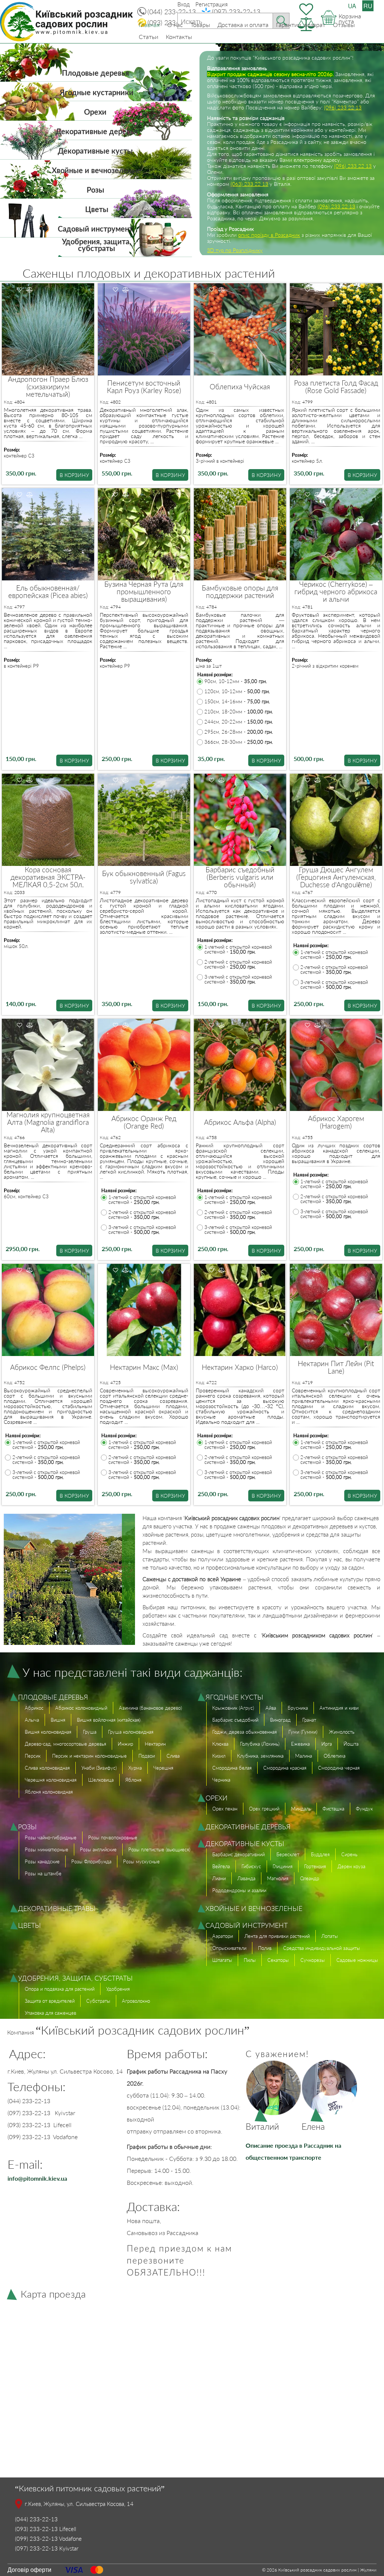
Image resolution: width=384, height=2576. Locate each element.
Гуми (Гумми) (303, 1732)
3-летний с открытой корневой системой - (238, 979)
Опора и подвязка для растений (60, 1989)
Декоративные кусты (95, 151)
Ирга (327, 1744)
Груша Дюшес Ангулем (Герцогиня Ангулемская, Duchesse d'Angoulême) (336, 877)
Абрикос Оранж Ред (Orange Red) (144, 1122)
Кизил (219, 1756)
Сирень (349, 1854)
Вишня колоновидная (48, 1732)
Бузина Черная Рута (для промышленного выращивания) (144, 592)
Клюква (220, 1744)
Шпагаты (222, 1960)
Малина (304, 1756)
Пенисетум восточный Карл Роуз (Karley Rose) (144, 387)
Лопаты (330, 1936)
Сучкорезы (313, 1960)
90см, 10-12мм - (236, 681)
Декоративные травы (57, 1908)
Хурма (135, 1768)
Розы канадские (42, 1861)
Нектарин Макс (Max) (144, 1367)
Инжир (125, 1744)
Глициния (283, 1866)
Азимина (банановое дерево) (150, 1708)
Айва (271, 1708)
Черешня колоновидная (51, 1780)
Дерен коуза (351, 1866)
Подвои (147, 1756)
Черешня (163, 1768)
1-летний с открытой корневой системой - (238, 949)
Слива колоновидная (47, 1768)
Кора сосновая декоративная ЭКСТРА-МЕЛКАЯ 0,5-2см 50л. (48, 877)
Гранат (309, 1720)
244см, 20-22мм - (239, 722)
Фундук (364, 1809)
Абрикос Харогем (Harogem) (336, 1122)
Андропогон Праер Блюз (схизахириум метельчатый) (48, 387)
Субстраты (98, 2001)
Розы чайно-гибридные (51, 1837)
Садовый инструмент (95, 229)
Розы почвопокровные (113, 1837)
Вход (184, 4)
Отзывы (344, 25)
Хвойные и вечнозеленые (97, 170)
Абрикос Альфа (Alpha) (240, 1122)
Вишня (58, 1720)
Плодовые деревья (95, 73)
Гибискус (251, 1866)
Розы (95, 190)
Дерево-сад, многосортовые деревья (65, 1744)
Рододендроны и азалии (239, 1890)
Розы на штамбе (43, 1873)
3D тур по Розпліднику (235, 250)
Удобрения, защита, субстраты (97, 245)
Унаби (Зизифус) (99, 1768)
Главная (149, 25)
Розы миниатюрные (46, 1849)
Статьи (148, 37)
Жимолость (342, 1732)
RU (368, 6)
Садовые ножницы (357, 1960)
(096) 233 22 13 (343, 107)
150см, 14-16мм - (237, 702)
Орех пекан (225, 1809)
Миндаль (301, 1809)
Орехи (95, 112)
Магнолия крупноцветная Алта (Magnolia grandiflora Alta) (48, 1122)
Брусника (298, 1708)
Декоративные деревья (97, 131)
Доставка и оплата (243, 25)
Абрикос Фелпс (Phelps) (48, 1367)
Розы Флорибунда (91, 1861)
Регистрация (211, 4)
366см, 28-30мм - (239, 742)
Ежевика (300, 1744)
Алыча (32, 1720)
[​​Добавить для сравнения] (30, 290)
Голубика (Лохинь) (260, 1744)
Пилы (250, 1960)
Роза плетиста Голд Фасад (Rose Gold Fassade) (336, 387)
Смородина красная (285, 1768)
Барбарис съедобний (235, 1720)
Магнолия (278, 1878)
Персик (33, 1756)
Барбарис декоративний (238, 1854)
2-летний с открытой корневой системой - (238, 964)
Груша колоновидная (131, 1732)
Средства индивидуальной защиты (322, 1948)
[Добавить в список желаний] (19, 290)
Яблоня (133, 1780)
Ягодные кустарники (97, 92)
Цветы (97, 209)
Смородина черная (339, 1768)
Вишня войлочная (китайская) (109, 1720)
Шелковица (101, 1780)
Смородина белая (232, 1768)
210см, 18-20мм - (239, 712)
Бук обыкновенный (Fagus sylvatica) (144, 877)
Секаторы (278, 1960)
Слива (173, 1756)
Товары (200, 25)
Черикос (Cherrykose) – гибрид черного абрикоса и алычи (336, 592)
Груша (90, 1732)
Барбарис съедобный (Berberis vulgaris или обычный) (240, 877)
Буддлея (320, 1854)
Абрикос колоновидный (81, 1708)
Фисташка (333, 1809)
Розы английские (98, 1849)
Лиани (219, 1878)
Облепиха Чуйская (240, 387)
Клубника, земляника (260, 1756)
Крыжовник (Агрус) (233, 1708)
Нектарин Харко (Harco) (240, 1367)
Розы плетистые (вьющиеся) (159, 1849)
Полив (265, 1948)
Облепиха (334, 1756)
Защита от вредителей (50, 2001)
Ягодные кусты (234, 1697)
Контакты (179, 37)
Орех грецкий (264, 1809)
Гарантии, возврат (301, 25)
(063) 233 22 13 (249, 184)
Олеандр (310, 1878)
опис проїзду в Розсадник (269, 235)
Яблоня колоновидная (49, 1792)
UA (352, 6)
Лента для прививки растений (277, 1936)
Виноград (280, 1720)
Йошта (351, 1744)
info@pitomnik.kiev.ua (37, 2178)
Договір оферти (29, 2569)
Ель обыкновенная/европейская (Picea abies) (48, 592)
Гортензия (315, 1866)
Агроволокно (136, 2001)
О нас (175, 25)
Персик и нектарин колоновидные (89, 1756)
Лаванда (246, 1878)
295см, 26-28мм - (239, 732)
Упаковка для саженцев (50, 2013)
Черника (221, 1780)
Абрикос (34, 1708)
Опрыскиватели (229, 1948)
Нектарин (155, 1744)
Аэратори (223, 1936)
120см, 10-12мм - (237, 691)
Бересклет (288, 1854)
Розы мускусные (141, 1861)
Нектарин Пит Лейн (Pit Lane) (336, 1367)
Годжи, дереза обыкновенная (244, 1732)
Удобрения (118, 1989)
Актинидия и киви (339, 1708)
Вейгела (221, 1866)
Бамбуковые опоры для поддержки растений (240, 592)
